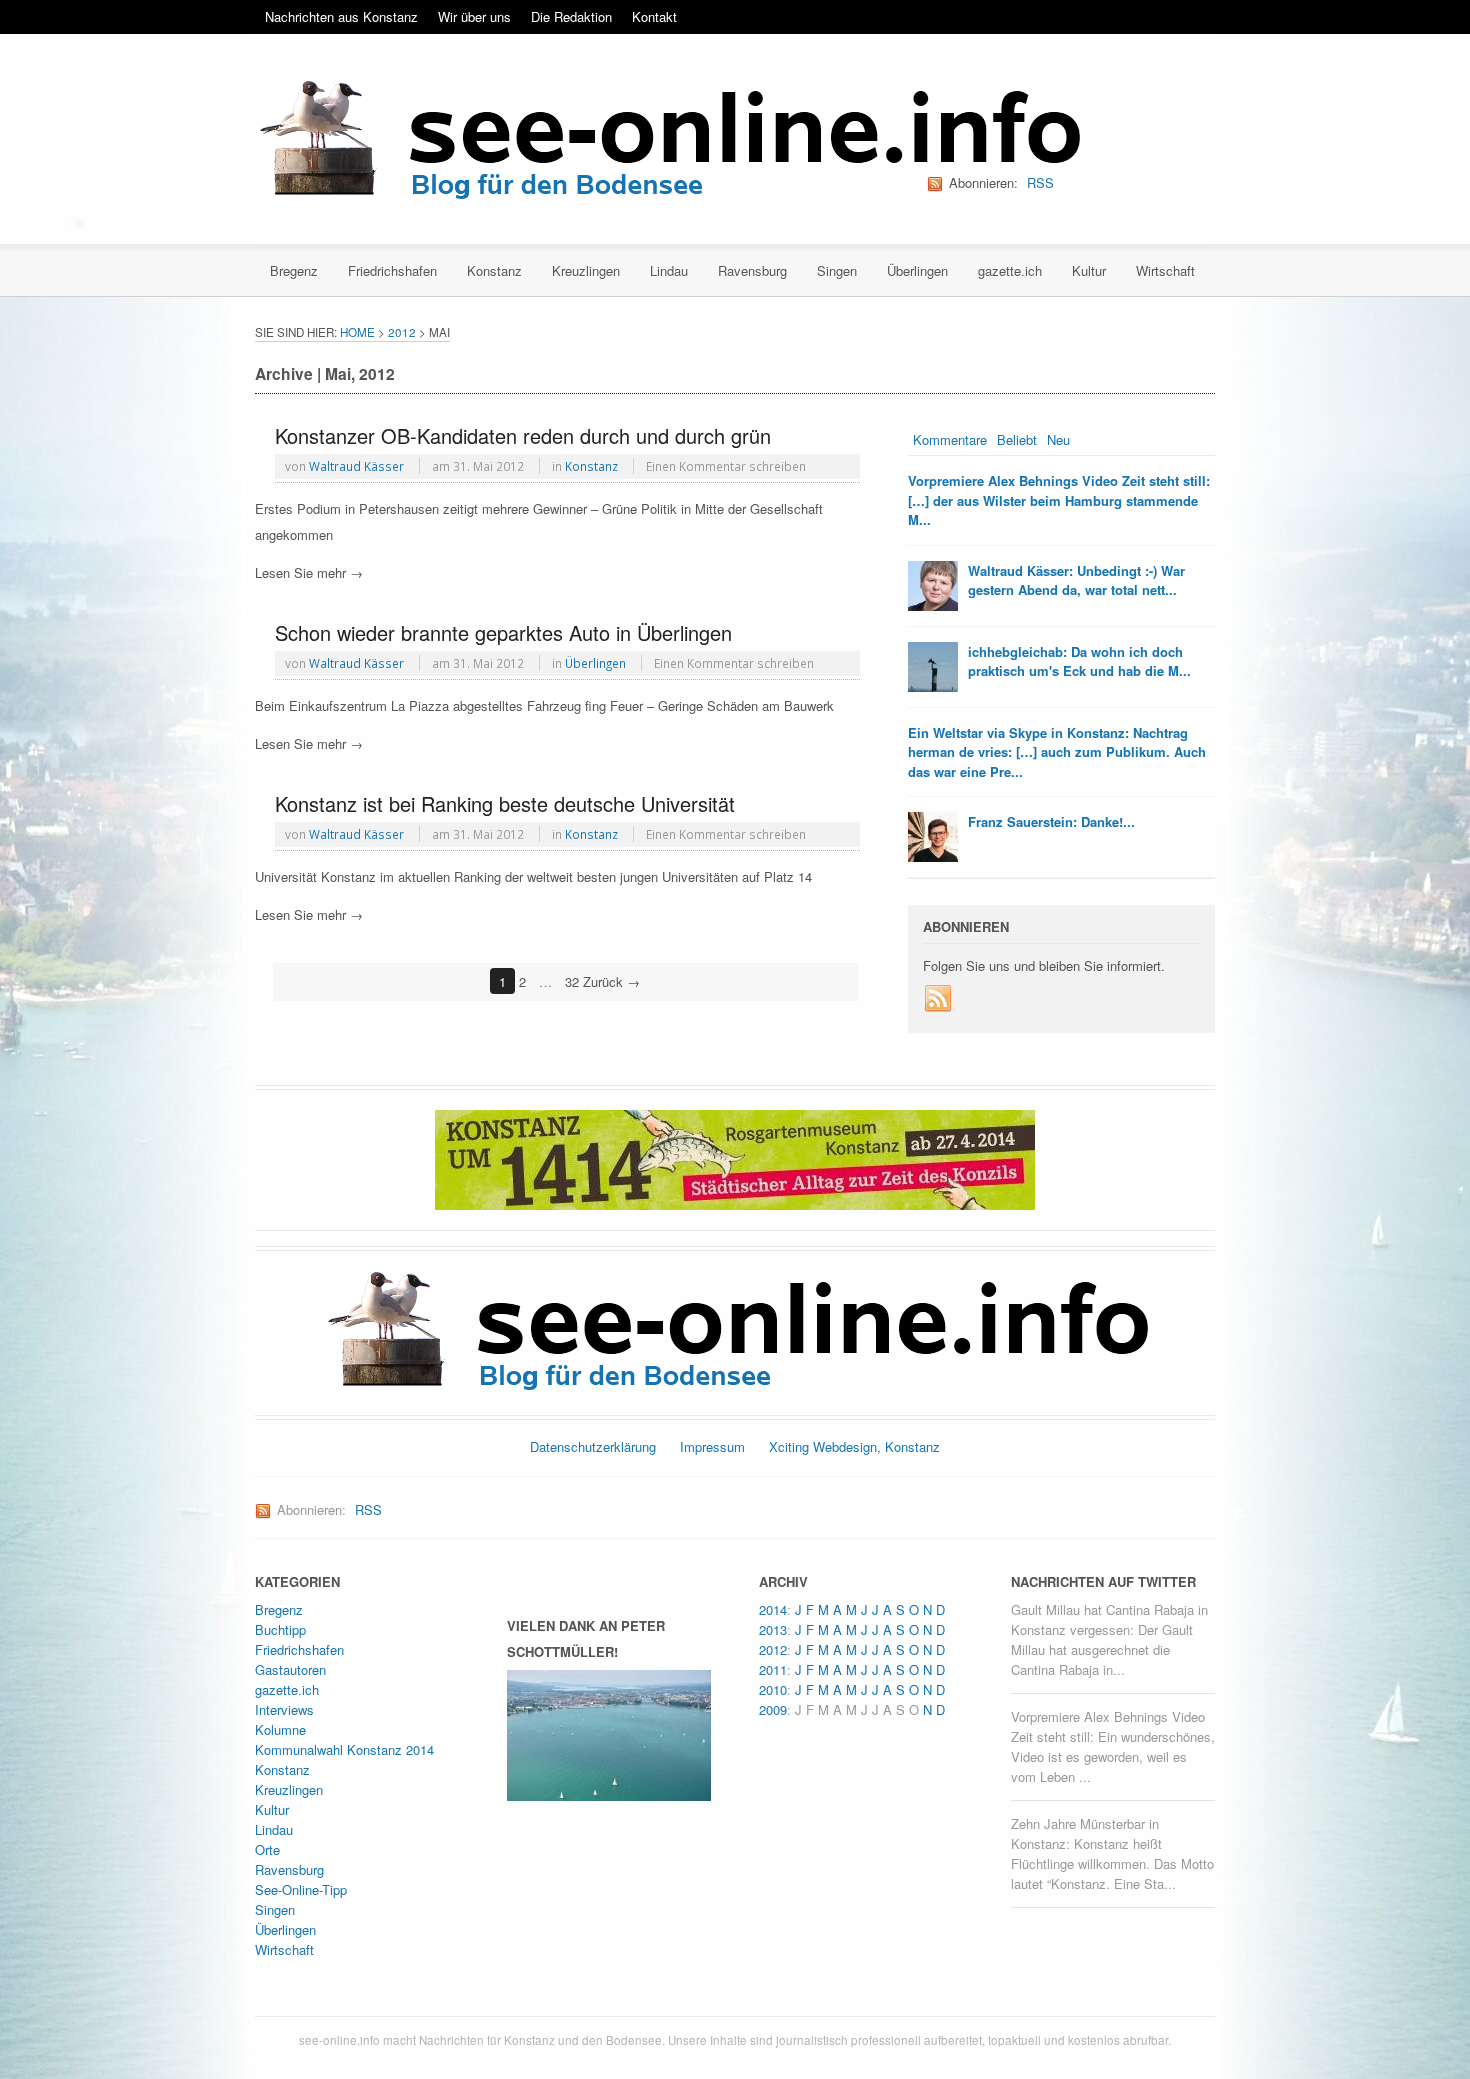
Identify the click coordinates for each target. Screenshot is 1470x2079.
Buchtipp (280, 1629)
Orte (267, 1849)
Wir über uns (474, 16)
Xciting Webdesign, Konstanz (854, 1446)
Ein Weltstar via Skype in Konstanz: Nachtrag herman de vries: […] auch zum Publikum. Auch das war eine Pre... (1057, 752)
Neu (1058, 439)
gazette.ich (1010, 270)
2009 (773, 1709)
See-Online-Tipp (301, 1889)
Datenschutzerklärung (593, 1446)
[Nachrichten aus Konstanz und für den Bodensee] (667, 141)
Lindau (669, 270)
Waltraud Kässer (356, 466)
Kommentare (950, 439)
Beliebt (1017, 439)
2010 (773, 1689)
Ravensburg (752, 270)
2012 (402, 332)
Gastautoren (290, 1669)
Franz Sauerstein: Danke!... (1051, 821)
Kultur (1089, 270)
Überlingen (917, 270)
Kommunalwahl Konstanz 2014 (344, 1749)
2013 (773, 1629)
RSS (1040, 182)
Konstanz (494, 270)
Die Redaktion (571, 16)
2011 (773, 1669)
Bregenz (294, 270)
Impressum (712, 1446)
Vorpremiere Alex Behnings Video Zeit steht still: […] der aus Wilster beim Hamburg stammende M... (1059, 500)
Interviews (284, 1709)
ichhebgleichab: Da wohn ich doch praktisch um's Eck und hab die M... (1079, 661)
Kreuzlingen (586, 270)
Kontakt (654, 16)
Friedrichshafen (392, 270)
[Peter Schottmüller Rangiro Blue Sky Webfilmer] (609, 1790)
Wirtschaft (1165, 270)
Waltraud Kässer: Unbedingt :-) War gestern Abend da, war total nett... (1076, 580)
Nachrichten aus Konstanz (341, 16)
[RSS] (939, 999)
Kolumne (280, 1729)
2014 (773, 1609)
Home (357, 332)
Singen (837, 270)
